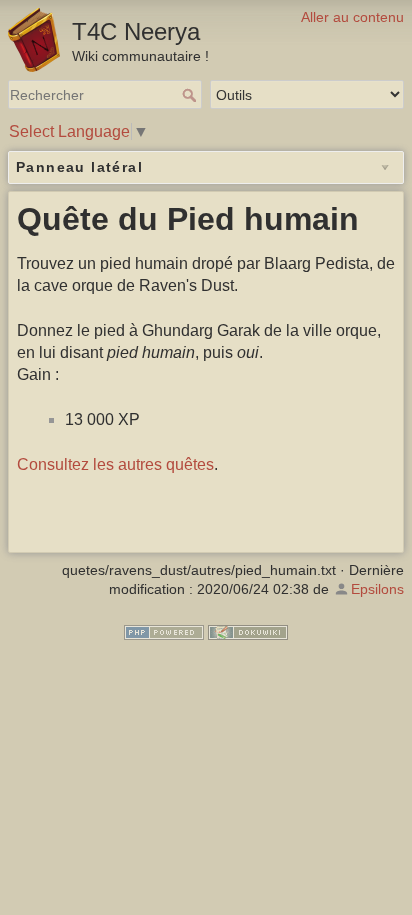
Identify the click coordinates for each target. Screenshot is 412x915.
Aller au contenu (352, 17)
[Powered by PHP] (164, 631)
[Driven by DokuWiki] (248, 631)
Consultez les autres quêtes (115, 464)
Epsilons (377, 589)
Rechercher (191, 95)
